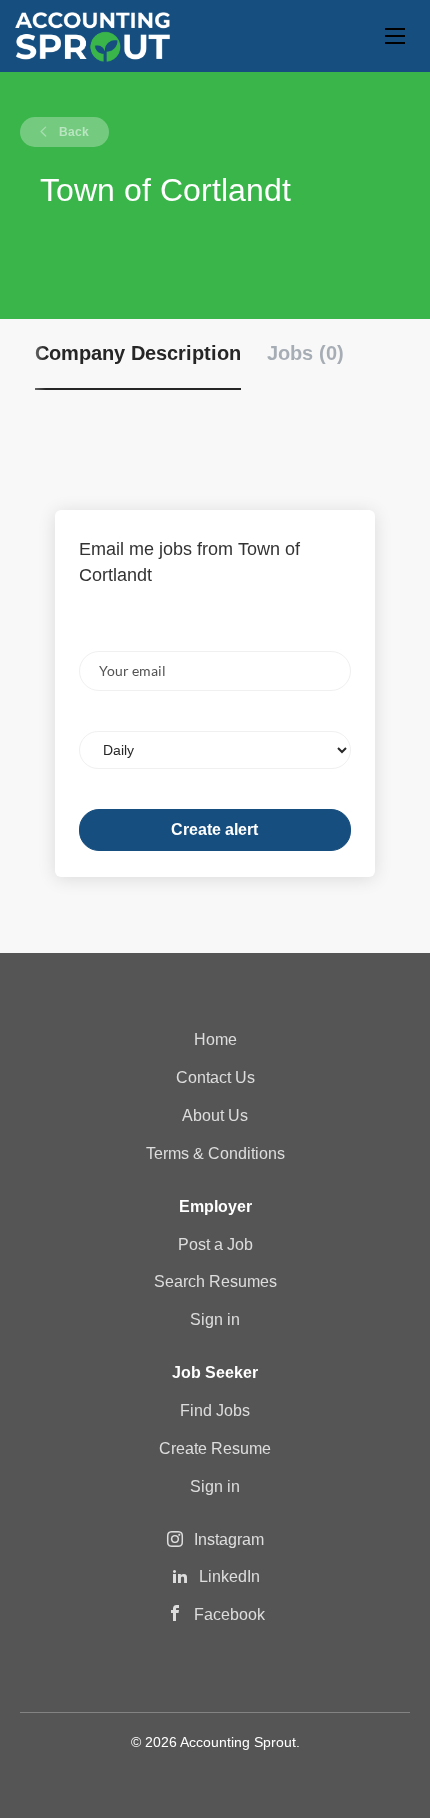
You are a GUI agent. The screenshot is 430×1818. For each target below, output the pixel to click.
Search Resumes (215, 1281)
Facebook (229, 1614)
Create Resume (215, 1448)
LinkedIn (229, 1576)
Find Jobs (215, 1410)
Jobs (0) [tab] (305, 353)
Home (215, 1039)
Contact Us (215, 1077)
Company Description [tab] (138, 353)
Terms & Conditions (215, 1153)
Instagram (229, 1539)
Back (72, 132)
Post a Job (215, 1244)
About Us (215, 1115)
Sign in (215, 1319)
